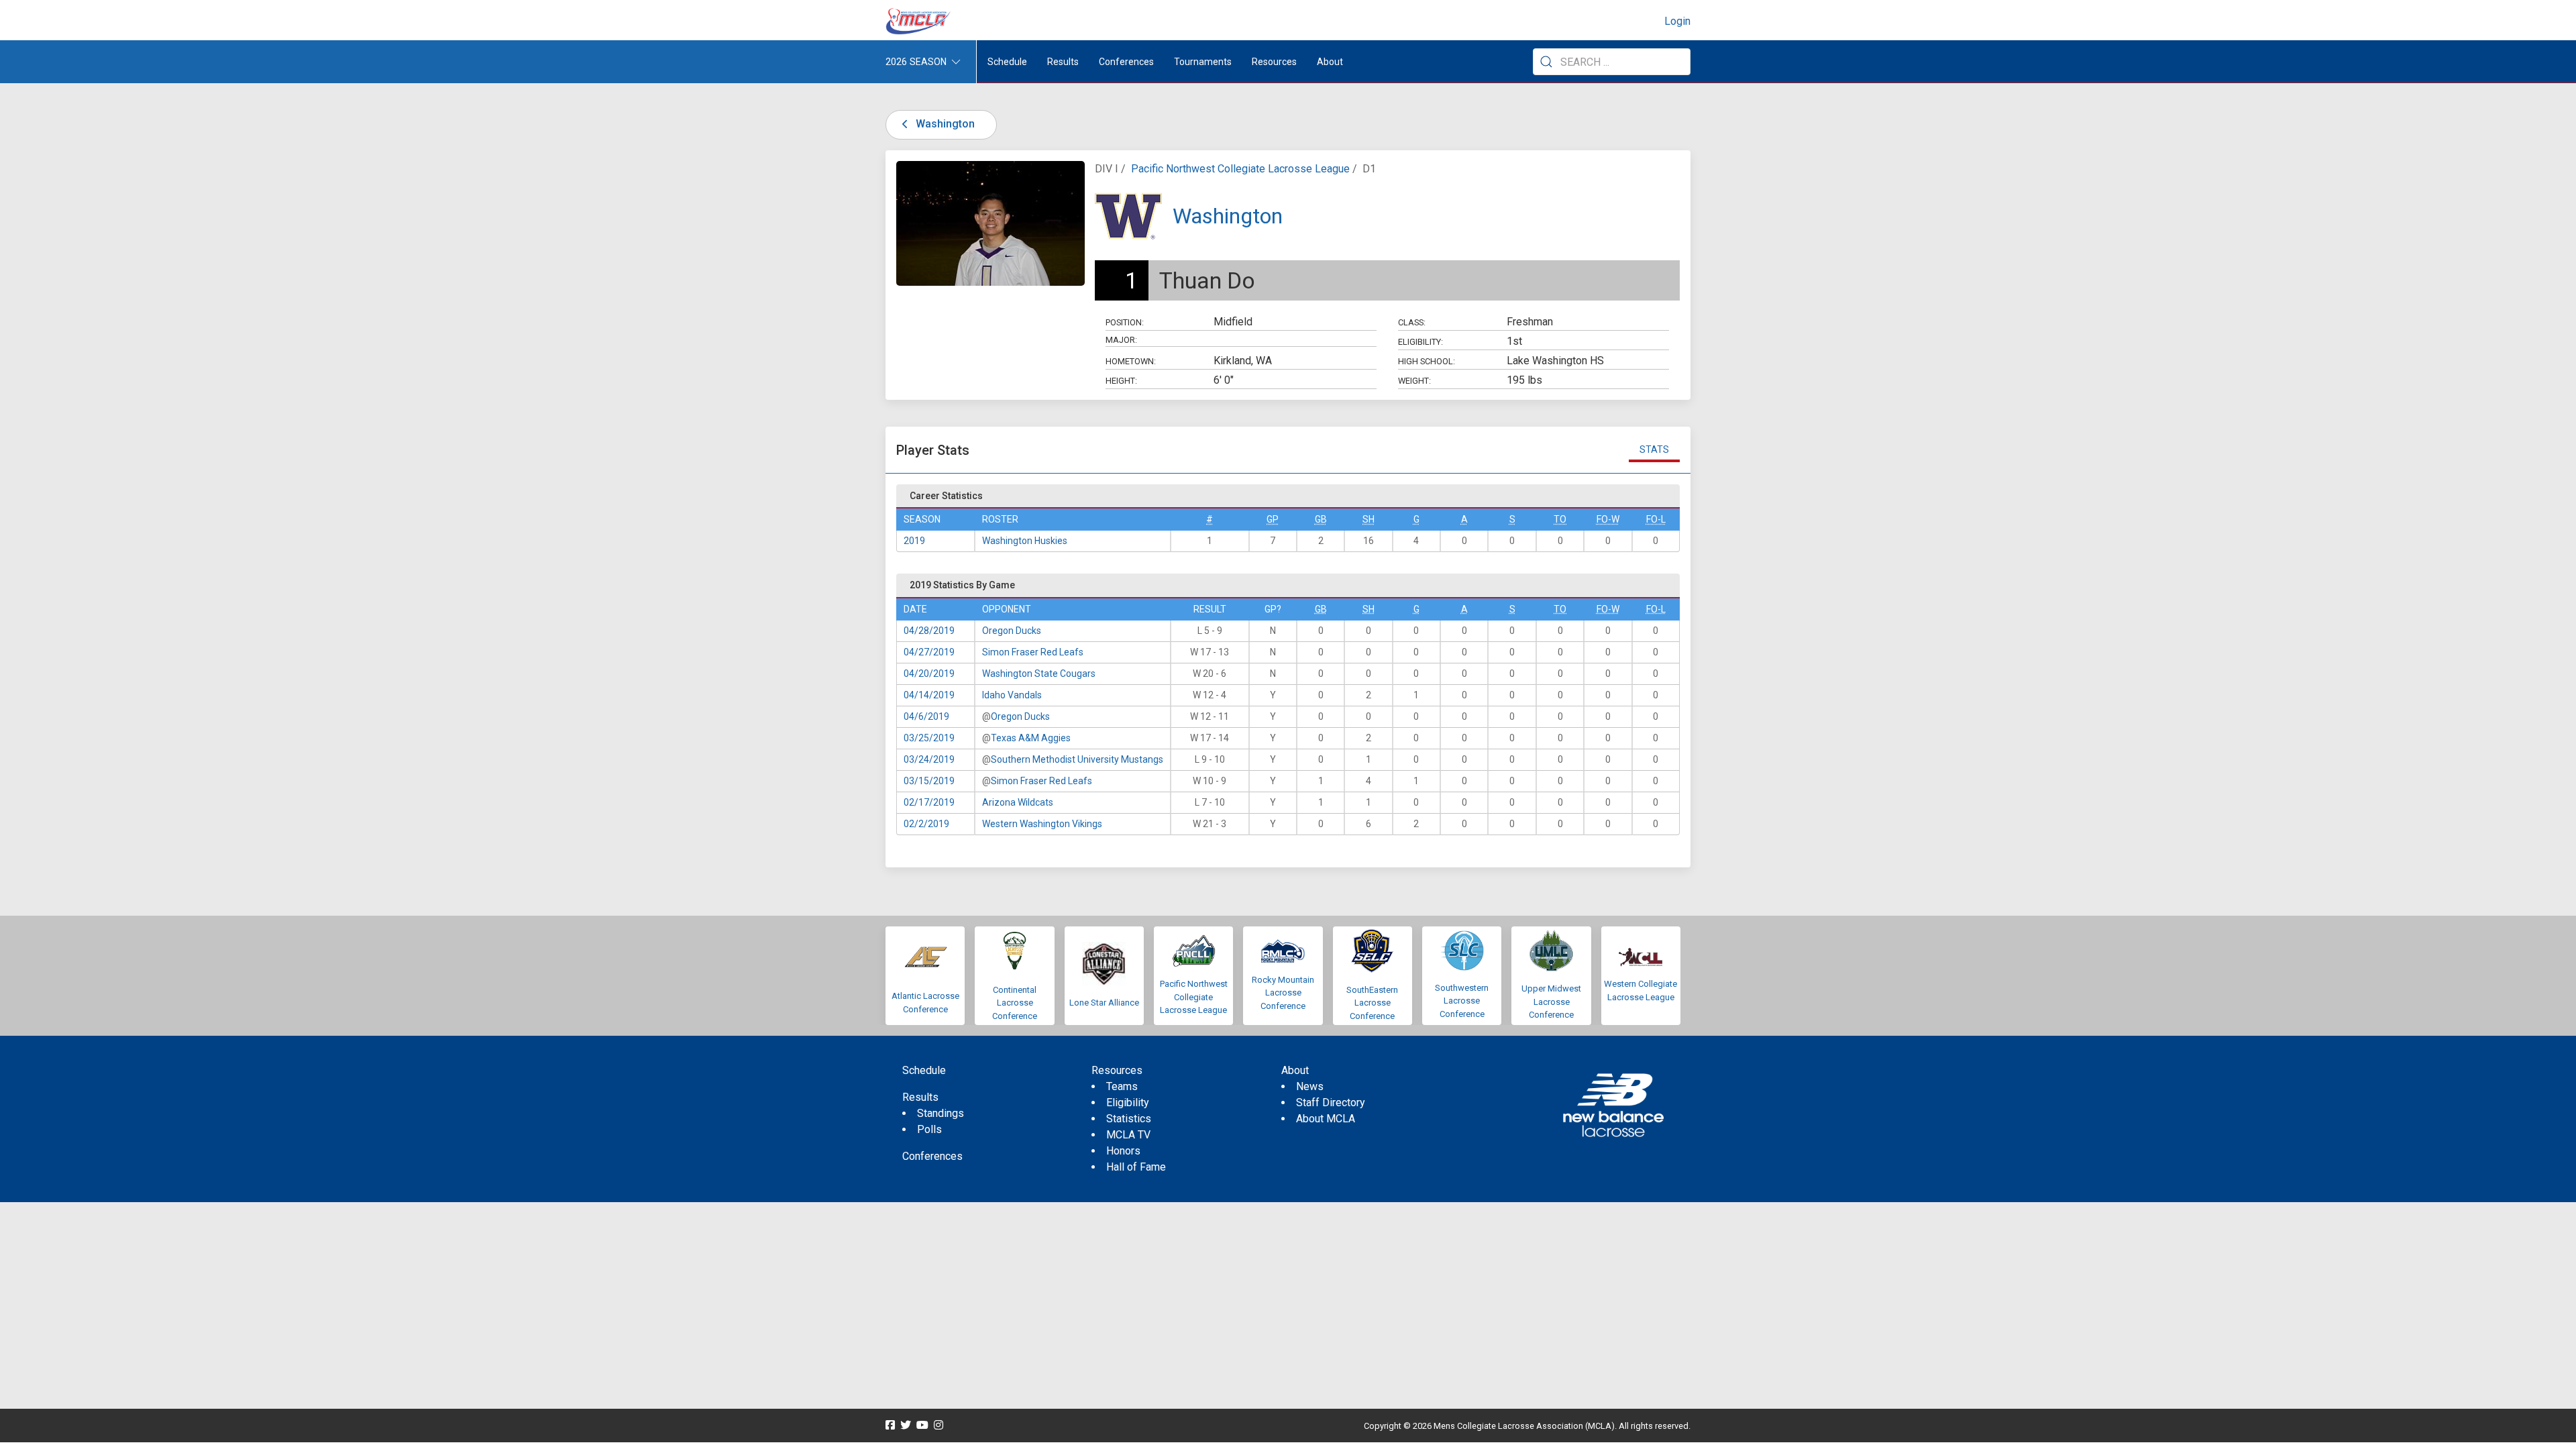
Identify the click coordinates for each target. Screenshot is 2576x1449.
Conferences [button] (1126, 62)
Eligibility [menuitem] (1128, 1103)
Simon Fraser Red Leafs (1033, 652)
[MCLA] (919, 21)
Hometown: (1131, 361)
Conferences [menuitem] (932, 1156)
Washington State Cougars (1039, 674)
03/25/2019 (929, 738)
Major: (1121, 340)
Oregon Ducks (1012, 631)
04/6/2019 (926, 716)
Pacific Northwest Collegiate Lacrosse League (1240, 169)
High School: (1427, 361)
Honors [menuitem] (1123, 1151)
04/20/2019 (929, 674)
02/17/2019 (929, 802)
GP (1273, 519)
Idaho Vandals (1012, 695)
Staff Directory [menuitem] (1331, 1103)
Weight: (1414, 381)
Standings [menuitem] (941, 1113)
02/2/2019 (926, 824)
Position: (1125, 322)
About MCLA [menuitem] (1326, 1119)
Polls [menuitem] (929, 1129)
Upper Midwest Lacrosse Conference (1551, 1002)
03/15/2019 (929, 781)
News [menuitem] (1310, 1086)
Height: (1121, 381)
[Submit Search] (1546, 62)
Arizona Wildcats (1018, 802)
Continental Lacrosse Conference (1015, 1003)
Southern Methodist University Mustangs (1077, 759)
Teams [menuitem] (1122, 1086)
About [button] (1330, 62)
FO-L (1656, 519)
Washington (944, 124)
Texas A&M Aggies (1031, 738)
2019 (914, 541)
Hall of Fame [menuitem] (1136, 1167)
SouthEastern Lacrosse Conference (1372, 1003)
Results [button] (1063, 62)
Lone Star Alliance (1104, 1003)
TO (1560, 519)
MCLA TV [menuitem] (1128, 1135)
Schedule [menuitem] (1007, 62)
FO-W (1608, 519)
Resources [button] (1274, 62)
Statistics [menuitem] (1129, 1119)
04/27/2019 (929, 652)
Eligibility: (1420, 342)
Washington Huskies (1025, 541)
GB (1321, 519)
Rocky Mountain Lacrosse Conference (1283, 993)
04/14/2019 (929, 695)
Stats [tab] (1654, 449)
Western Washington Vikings (1042, 824)
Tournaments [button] (1203, 62)
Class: (1412, 322)
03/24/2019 (929, 759)
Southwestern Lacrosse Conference (1462, 1001)
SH (1368, 519)
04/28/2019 (929, 631)
